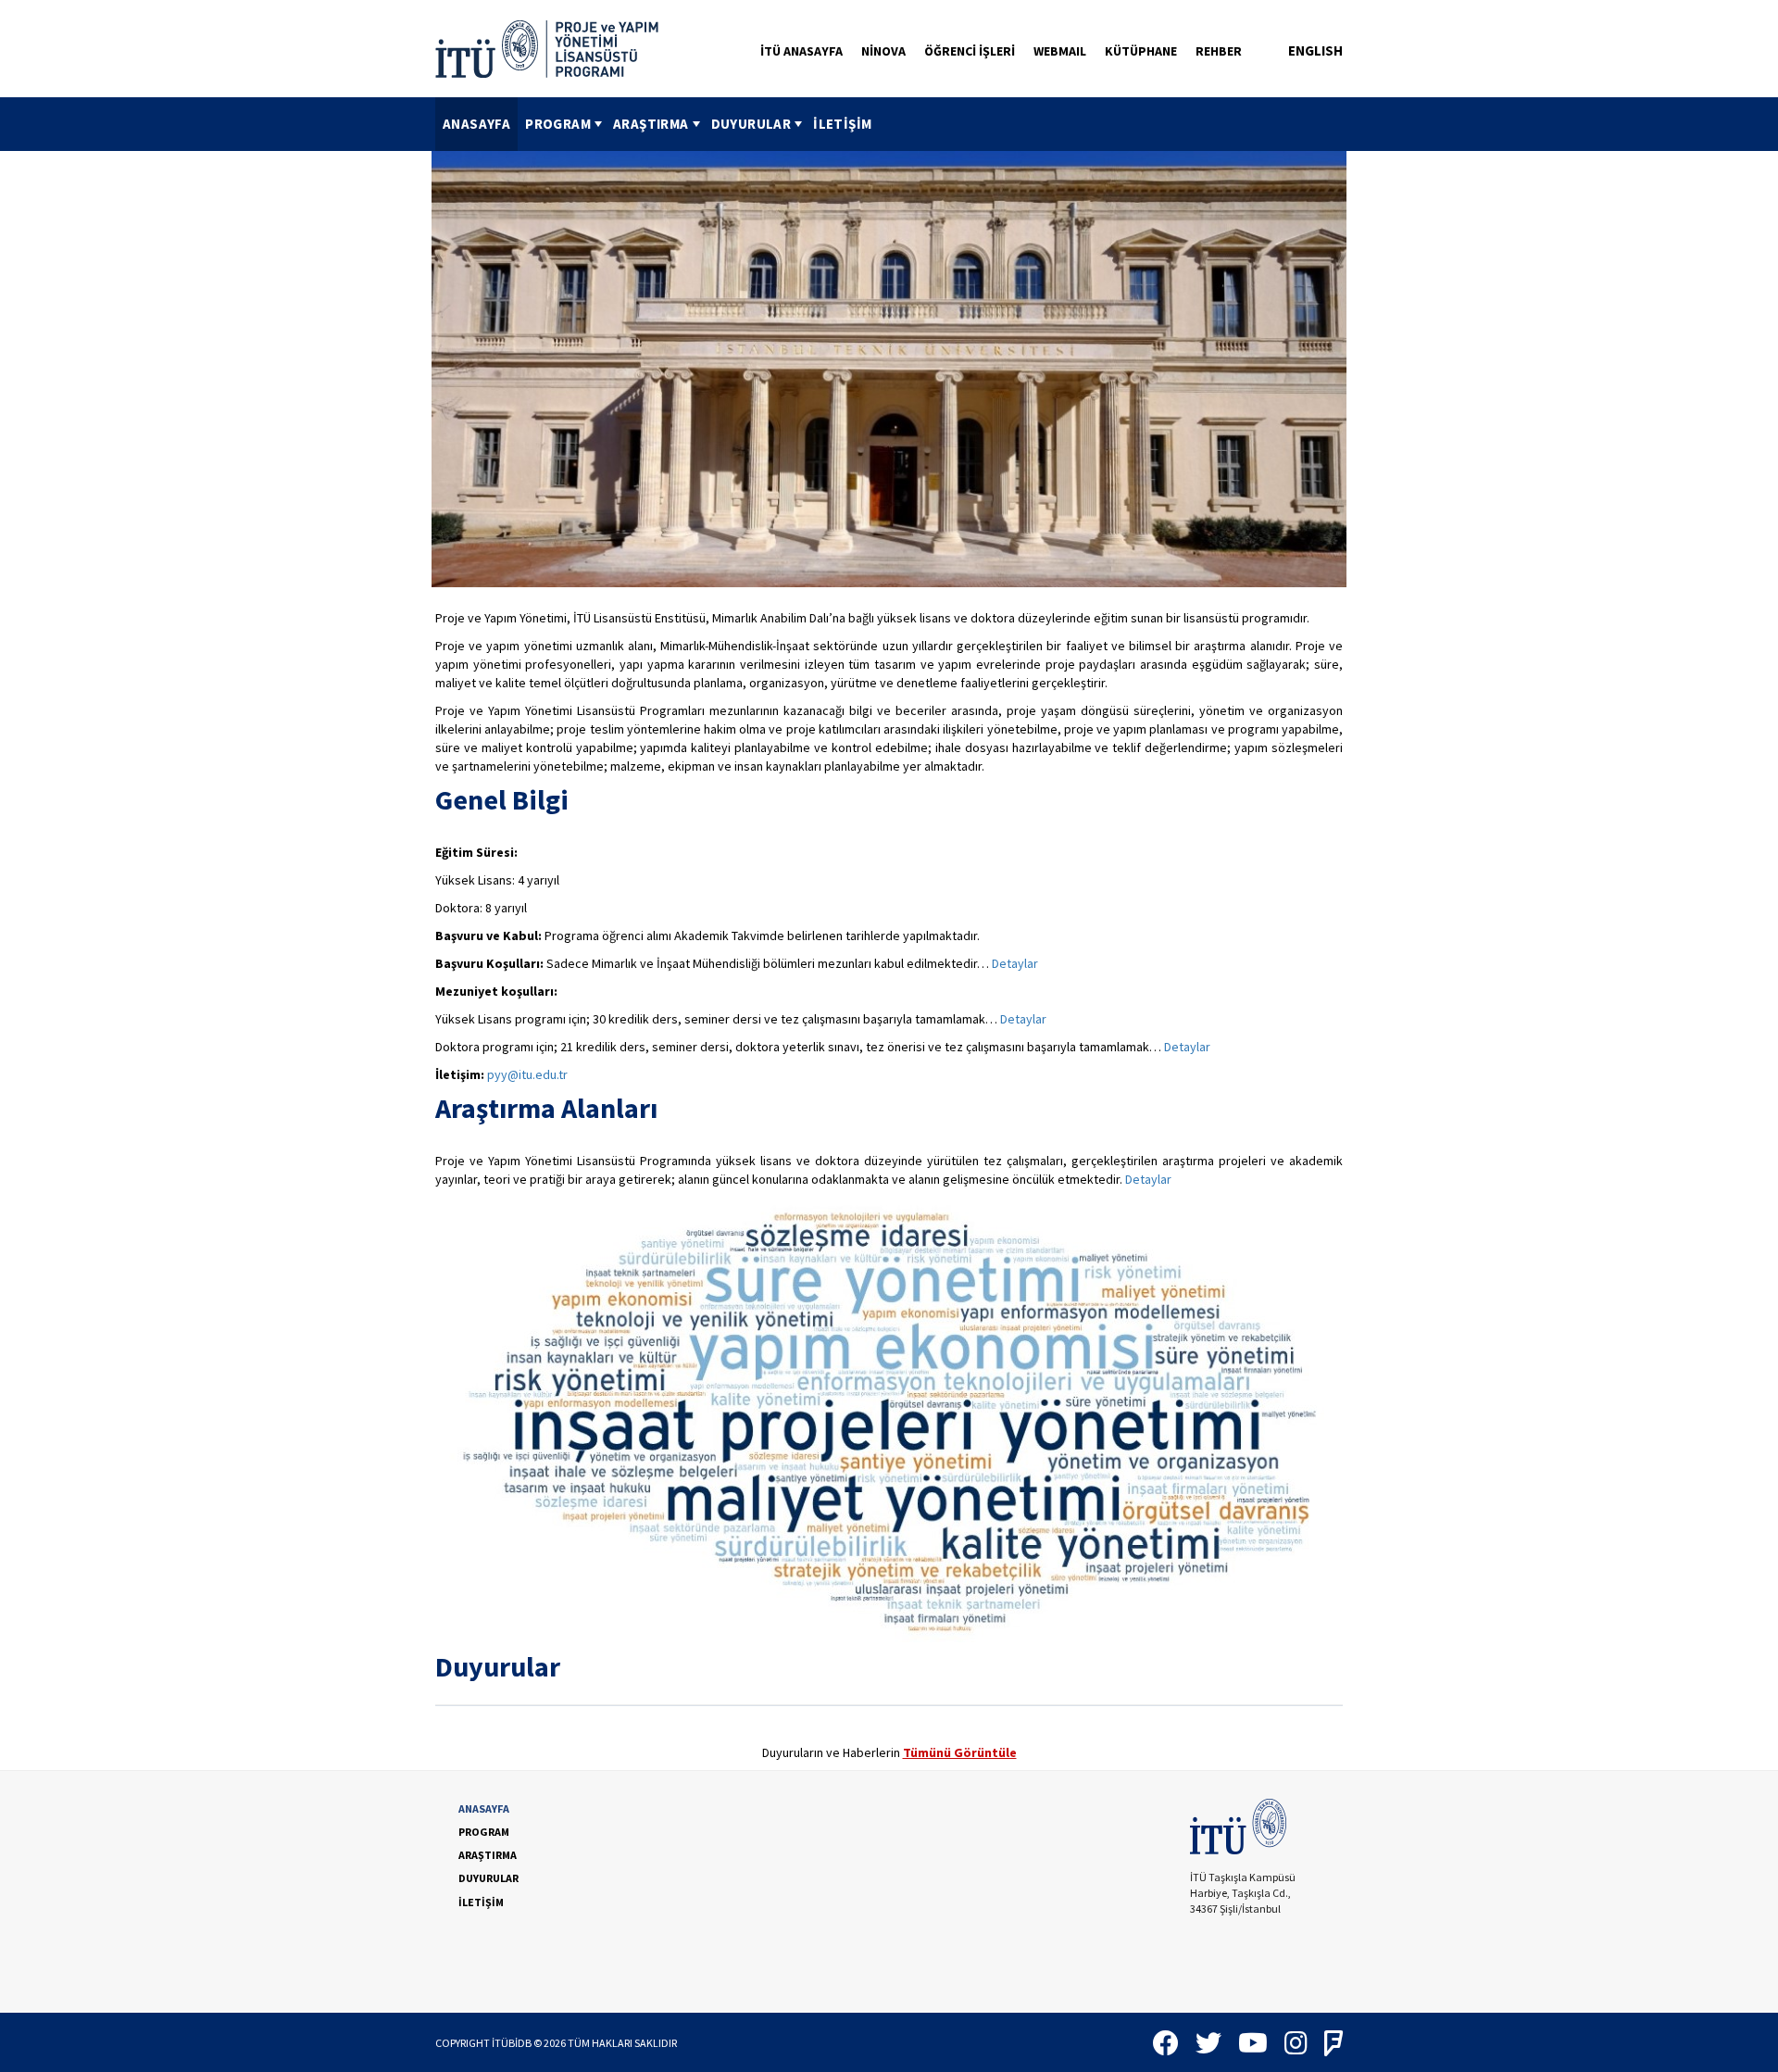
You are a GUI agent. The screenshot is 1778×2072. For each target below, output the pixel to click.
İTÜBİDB (512, 2043)
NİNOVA (883, 51)
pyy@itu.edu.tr (527, 1074)
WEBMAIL (1060, 51)
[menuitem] (476, 124)
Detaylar (1015, 963)
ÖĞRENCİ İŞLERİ (970, 51)
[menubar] (657, 124)
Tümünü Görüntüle (960, 1752)
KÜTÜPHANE (1141, 51)
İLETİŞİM (842, 124)
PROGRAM (558, 124)
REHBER (1219, 51)
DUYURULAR (751, 124)
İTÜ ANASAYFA (801, 51)
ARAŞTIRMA (651, 124)
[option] (889, 369)
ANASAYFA (476, 124)
